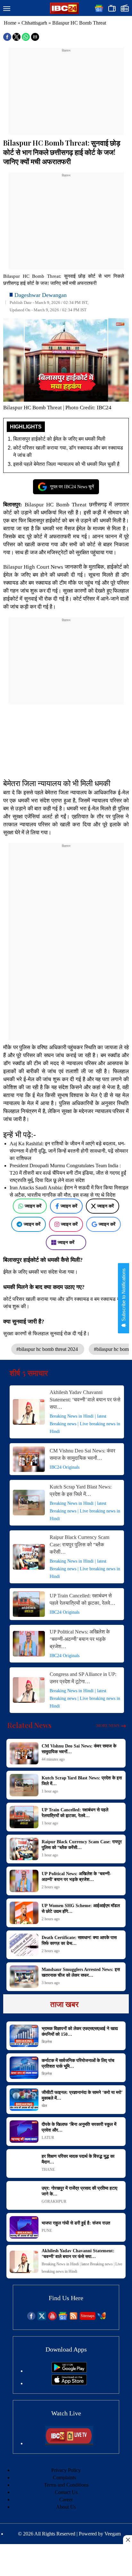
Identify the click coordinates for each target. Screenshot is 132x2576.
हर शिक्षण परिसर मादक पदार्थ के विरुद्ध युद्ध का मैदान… (78, 2159)
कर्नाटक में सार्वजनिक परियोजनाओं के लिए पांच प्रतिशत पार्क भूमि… (78, 2063)
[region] (66, 93)
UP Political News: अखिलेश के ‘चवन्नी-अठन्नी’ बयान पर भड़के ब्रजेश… (80, 1639)
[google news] (63, 2318)
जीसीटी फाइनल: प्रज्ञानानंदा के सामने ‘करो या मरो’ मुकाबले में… (82, 2095)
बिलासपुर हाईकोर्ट (44, 521)
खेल (44, 2106)
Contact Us (66, 2492)
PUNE (47, 2231)
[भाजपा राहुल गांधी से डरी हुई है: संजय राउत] (24, 2227)
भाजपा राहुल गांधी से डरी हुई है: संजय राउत (76, 2223)
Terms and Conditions (66, 2485)
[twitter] (42, 2318)
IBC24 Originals (65, 1467)
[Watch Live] (69, 2443)
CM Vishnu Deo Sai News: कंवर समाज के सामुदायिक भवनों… (82, 1454)
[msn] (102, 2318)
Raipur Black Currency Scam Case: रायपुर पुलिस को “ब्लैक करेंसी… (79, 1545)
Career (66, 2500)
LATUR (48, 2138)
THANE (48, 2170)
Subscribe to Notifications (124, 1295)
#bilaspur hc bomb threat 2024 (48, 1349)
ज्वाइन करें (33, 1206)
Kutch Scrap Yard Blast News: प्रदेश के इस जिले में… (81, 1490)
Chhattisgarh (34, 23)
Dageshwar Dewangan (41, 295)
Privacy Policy (66, 2470)
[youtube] (52, 2318)
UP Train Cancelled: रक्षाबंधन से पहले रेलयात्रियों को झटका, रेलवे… (82, 1599)
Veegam (113, 2534)
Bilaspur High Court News (33, 567)
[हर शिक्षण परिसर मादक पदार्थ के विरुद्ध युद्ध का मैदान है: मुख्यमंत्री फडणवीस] (24, 2163)
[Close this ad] (128, 2540)
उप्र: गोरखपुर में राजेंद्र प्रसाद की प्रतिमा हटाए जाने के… (79, 2191)
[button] (7, 9)
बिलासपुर (12, 505)
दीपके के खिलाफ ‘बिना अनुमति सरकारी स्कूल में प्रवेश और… (79, 2127)
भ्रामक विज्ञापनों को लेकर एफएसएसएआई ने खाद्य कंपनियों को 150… (80, 2031)
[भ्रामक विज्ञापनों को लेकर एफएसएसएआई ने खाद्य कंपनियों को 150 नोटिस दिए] (24, 2036)
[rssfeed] (74, 2318)
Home (10, 23)
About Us (66, 2507)
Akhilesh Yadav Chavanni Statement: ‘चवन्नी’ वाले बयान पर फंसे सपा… (85, 1400)
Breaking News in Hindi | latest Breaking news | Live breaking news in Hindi (85, 1424)
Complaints (64, 2478)
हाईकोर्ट (115, 567)
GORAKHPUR (54, 2201)
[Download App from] (69, 2371)
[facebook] (31, 2318)
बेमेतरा (51, 793)
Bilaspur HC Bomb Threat (56, 505)
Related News (29, 1725)
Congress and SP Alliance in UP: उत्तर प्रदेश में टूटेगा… (83, 1678)
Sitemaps (88, 2316)
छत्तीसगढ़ (98, 505)
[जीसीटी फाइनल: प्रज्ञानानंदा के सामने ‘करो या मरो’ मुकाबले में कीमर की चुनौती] (24, 2100)
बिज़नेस (47, 2042)
